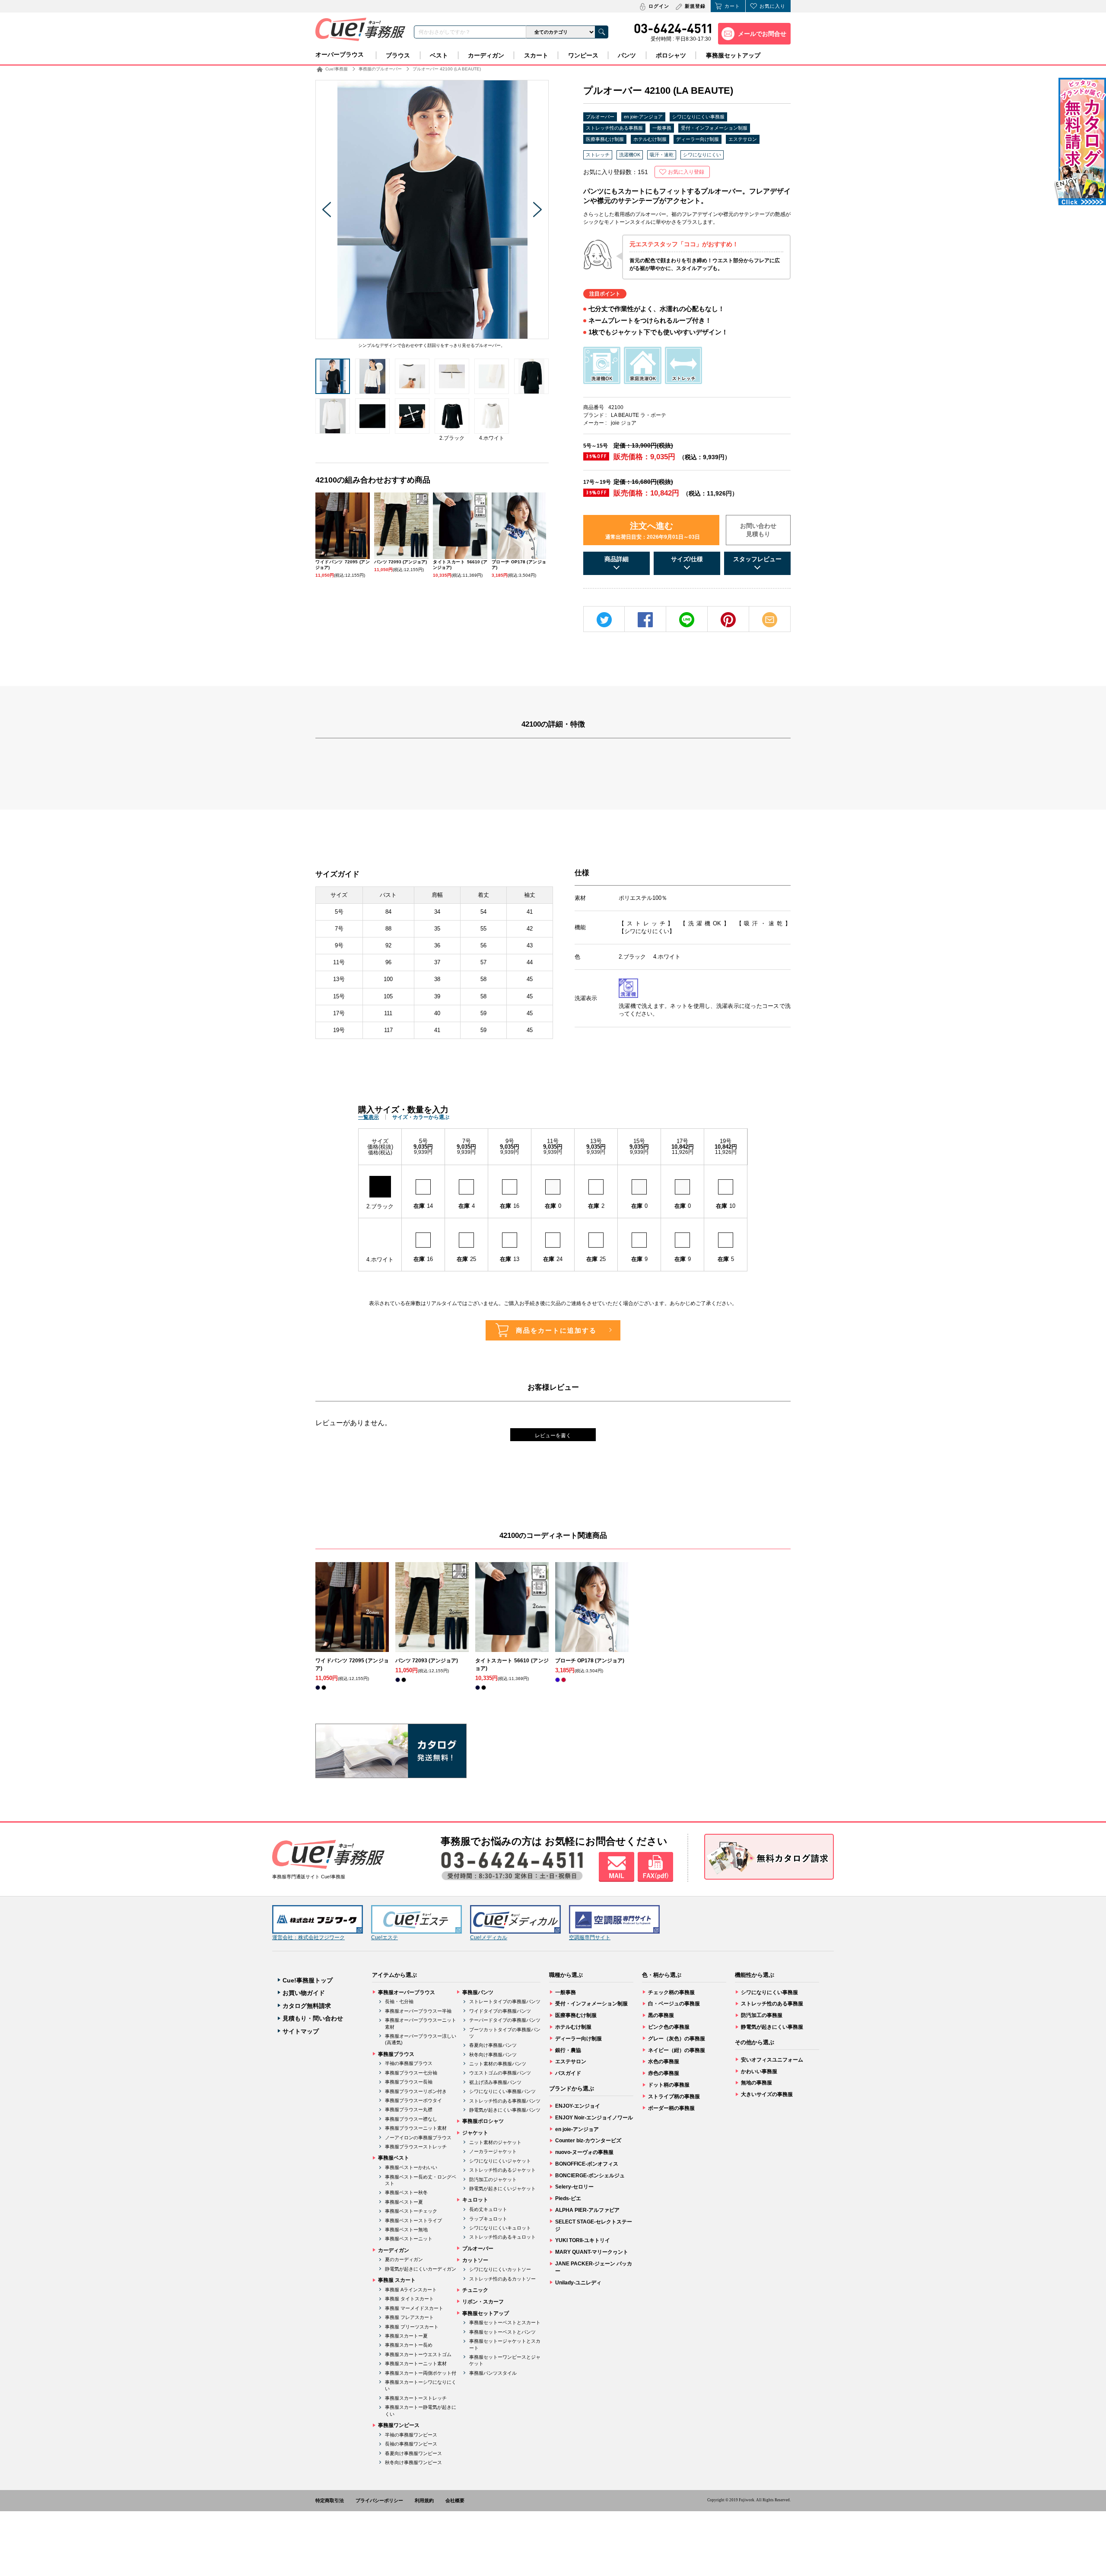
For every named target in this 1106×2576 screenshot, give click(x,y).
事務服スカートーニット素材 (416, 2363)
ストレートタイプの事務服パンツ (505, 2001)
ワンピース (583, 55)
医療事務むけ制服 (605, 139)
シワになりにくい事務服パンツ (502, 2091)
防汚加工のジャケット (493, 2179)
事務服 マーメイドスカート (414, 2308)
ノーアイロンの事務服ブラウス (418, 2138)
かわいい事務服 (759, 2071)
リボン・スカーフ (483, 2302)
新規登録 (695, 6)
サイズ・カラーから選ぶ (421, 1117)
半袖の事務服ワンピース (411, 2435)
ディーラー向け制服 (698, 139)
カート (732, 6)
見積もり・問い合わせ (313, 2018)
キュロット (475, 2200)
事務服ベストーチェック (411, 2211)
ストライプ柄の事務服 (674, 2096)
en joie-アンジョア (643, 117)
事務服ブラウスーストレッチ (416, 2147)
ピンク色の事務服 (669, 2027)
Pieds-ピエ (568, 2198)
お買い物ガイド (304, 1993)
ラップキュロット (488, 2219)
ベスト (439, 55)
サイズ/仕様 (687, 559)
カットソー (475, 2260)
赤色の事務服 (664, 2073)
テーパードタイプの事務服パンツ (505, 2020)
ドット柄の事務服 (669, 2085)
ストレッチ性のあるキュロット (502, 2237)
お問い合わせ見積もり (758, 530)
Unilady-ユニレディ (578, 2283)
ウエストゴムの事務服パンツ (500, 2073)
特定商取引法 (330, 2500)
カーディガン (486, 55)
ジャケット (475, 2133)
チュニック (475, 2290)
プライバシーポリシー (379, 2500)
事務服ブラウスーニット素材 (416, 2128)
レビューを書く (553, 1436)
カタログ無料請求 (307, 2006)
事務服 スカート (397, 2280)
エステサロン (743, 139)
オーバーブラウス (340, 54)
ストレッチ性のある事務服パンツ (505, 2101)
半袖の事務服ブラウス (409, 2063)
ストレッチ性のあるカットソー (502, 2279)
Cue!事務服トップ (308, 1980)
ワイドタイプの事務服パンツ (500, 2011)
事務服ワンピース (399, 2425)
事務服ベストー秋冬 (406, 2192)
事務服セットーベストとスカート (505, 2322)
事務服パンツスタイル (493, 2373)
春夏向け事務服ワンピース (413, 2453)
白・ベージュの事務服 (674, 2004)
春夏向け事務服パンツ (493, 2045)
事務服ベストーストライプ (413, 2220)
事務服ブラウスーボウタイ (413, 2100)
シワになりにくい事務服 (698, 117)
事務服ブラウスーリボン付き (416, 2091)
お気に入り (772, 6)
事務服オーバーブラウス (407, 1992)
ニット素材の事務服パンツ (498, 2064)
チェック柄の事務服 (671, 1992)
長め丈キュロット (488, 2209)
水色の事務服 (664, 2061)
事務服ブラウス (396, 2054)
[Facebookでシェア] (645, 620)
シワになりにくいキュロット (500, 2228)
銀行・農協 (568, 2050)
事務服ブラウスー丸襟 (409, 2109)
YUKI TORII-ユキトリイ (583, 2240)
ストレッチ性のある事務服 (614, 128)
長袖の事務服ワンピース (411, 2444)
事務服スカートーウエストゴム (418, 2354)
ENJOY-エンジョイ (578, 2106)
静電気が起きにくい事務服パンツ (505, 2110)
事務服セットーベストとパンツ (502, 2332)
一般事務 (662, 128)
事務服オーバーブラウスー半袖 (418, 2011)
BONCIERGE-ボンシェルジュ (590, 2176)
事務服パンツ (478, 1992)
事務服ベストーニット (409, 2239)
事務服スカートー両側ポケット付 (421, 2373)
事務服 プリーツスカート (412, 2327)
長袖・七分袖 (399, 2001)
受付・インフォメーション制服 (714, 128)
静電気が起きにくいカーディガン (421, 2269)
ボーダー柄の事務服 (671, 2108)
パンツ (627, 55)
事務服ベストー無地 (406, 2230)
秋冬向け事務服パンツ (493, 2055)
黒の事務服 (661, 2015)
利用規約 (424, 2500)
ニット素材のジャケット (495, 2142)
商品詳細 (617, 559)
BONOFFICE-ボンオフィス (587, 2164)
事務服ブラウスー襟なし (411, 2119)
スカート (536, 55)
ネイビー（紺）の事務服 (677, 2050)
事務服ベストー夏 (404, 2202)
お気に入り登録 (686, 172)
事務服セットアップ (733, 55)
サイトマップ (301, 2031)
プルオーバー (600, 117)
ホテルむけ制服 (650, 139)
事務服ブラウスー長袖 (409, 2082)
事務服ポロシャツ (483, 2121)
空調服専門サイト (590, 1938)
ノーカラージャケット (493, 2151)
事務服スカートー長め (409, 2345)
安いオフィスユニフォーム (772, 2060)
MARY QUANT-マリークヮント (592, 2252)
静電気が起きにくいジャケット (502, 2188)
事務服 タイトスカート (409, 2299)
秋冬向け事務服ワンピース (413, 2462)
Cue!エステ (385, 1938)
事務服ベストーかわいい (411, 2167)
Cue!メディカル (489, 1938)
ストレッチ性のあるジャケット (502, 2170)
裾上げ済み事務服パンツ (495, 2082)
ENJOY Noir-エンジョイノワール (594, 2118)
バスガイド (568, 2073)
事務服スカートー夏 (406, 2336)
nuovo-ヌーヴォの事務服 (584, 2152)
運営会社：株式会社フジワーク (308, 1938)
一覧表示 (369, 1117)
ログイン (659, 6)
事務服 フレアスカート (409, 2317)
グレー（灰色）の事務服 (677, 2039)
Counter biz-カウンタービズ (588, 2141)
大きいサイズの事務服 (767, 2094)
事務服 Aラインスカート (411, 2290)
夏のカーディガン (404, 2259)
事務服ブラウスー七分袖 (411, 2073)
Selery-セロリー (574, 2187)
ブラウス (398, 55)
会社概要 (455, 2500)
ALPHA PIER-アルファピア (587, 2210)
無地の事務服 (756, 2083)
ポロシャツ (671, 55)
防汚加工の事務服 (762, 2015)
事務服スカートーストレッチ (416, 2398)
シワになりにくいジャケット (500, 2161)
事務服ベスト (394, 2158)
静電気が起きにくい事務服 (772, 2027)
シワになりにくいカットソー (500, 2269)
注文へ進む (653, 530)
